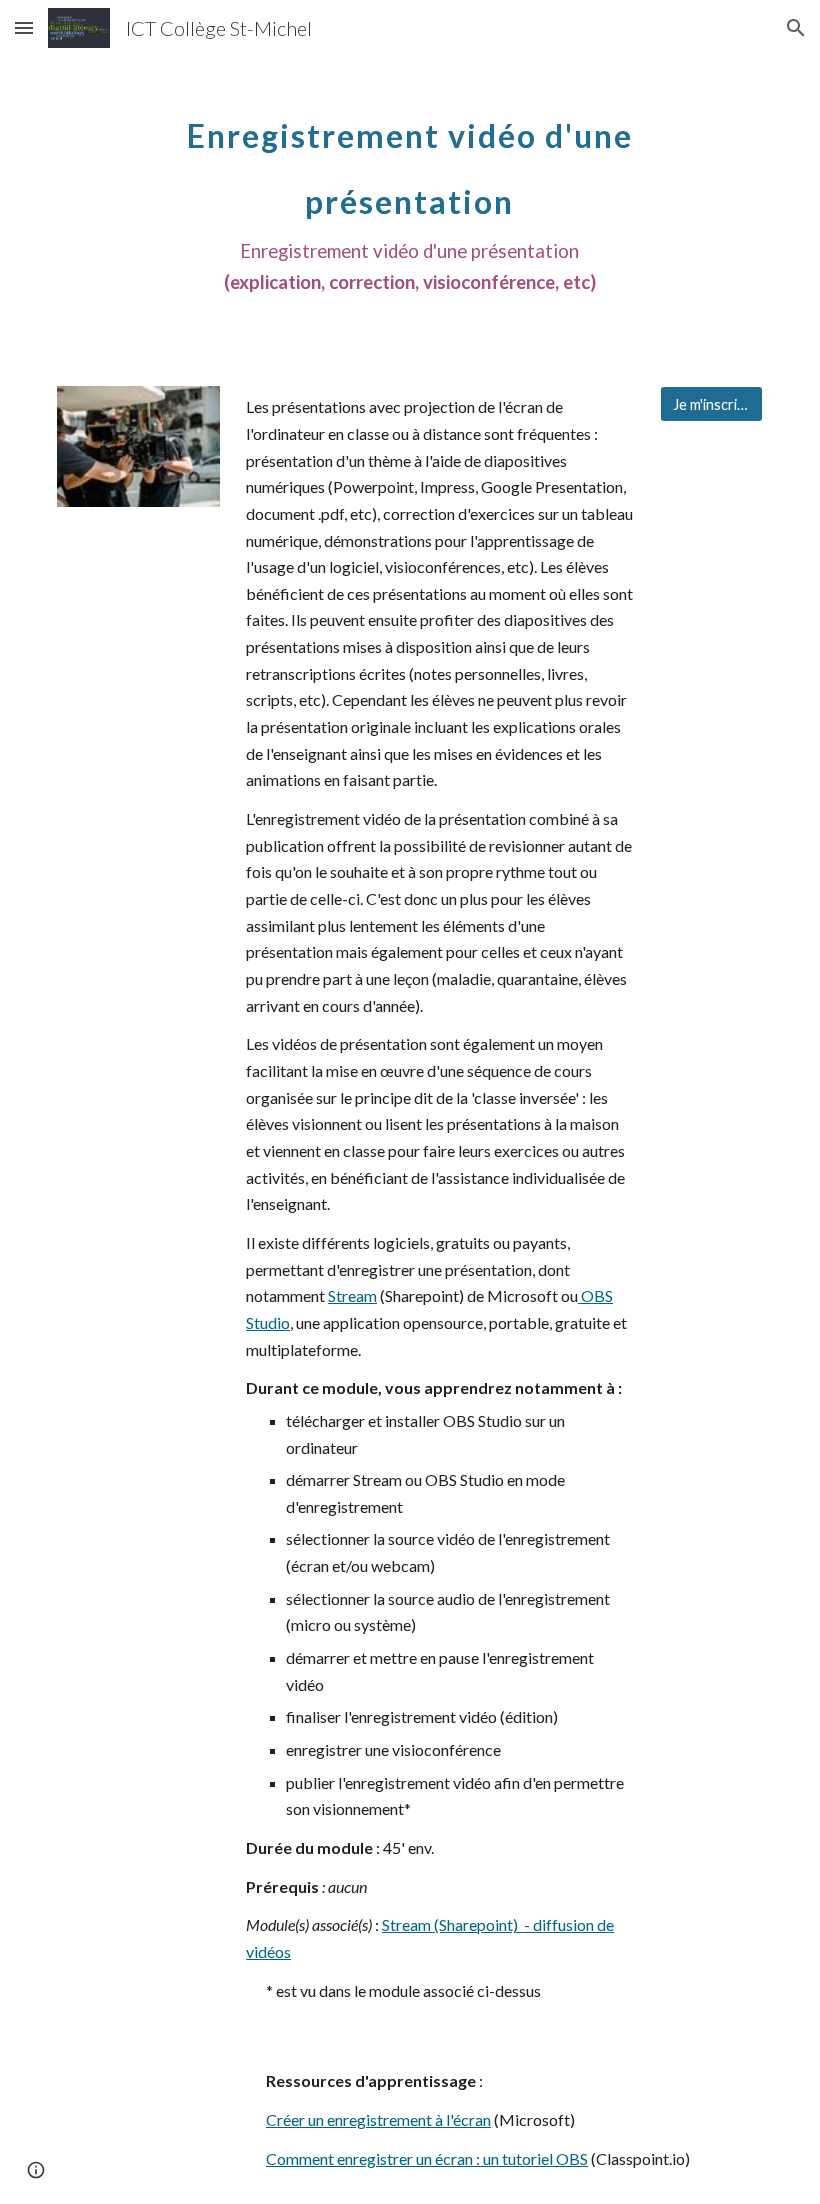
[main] (410, 195)
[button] (24, 27)
